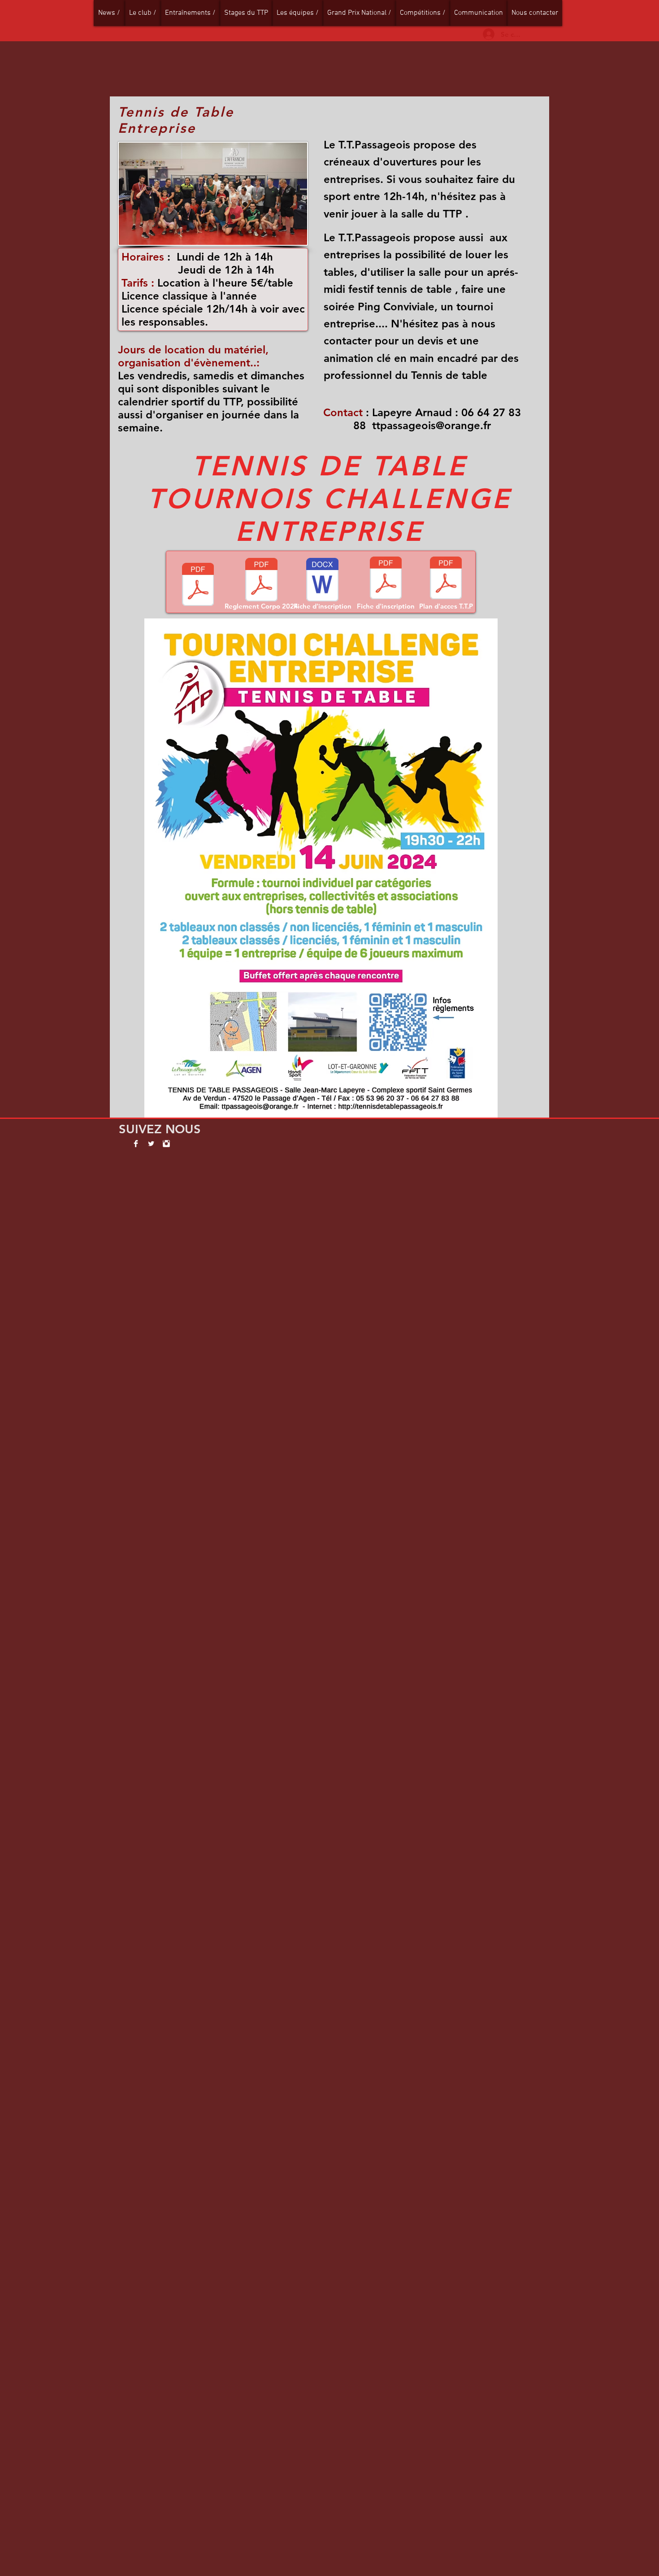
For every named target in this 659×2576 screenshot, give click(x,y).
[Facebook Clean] (136, 1144)
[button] (143, 13)
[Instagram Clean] (166, 1144)
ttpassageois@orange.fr (431, 425)
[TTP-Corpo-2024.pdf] (198, 585)
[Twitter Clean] (151, 1144)
